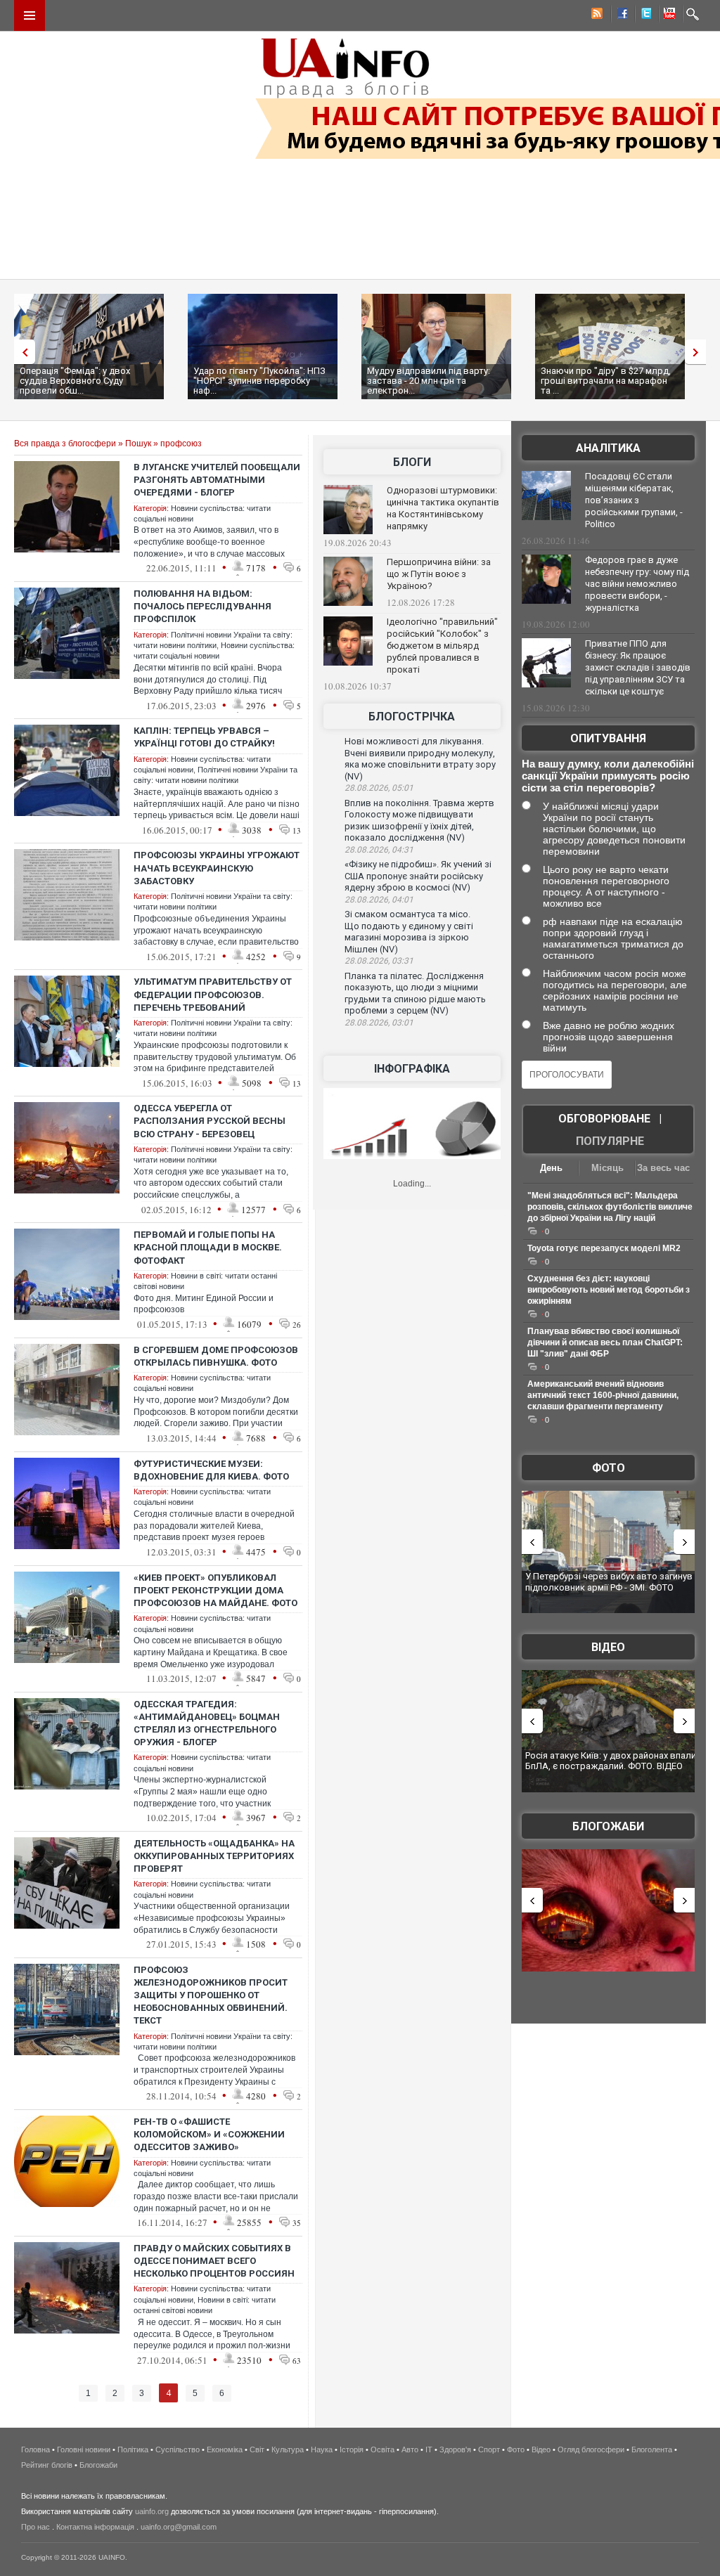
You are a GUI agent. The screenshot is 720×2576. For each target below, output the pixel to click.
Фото (609, 1468)
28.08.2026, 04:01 (379, 900)
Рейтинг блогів (47, 2465)
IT (429, 2449)
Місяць (607, 1168)
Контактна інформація (95, 2527)
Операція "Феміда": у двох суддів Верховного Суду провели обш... (75, 381)
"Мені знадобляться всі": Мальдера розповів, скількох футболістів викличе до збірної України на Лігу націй (610, 1207)
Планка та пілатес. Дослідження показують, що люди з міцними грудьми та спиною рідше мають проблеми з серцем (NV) (415, 993)
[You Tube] (667, 15)
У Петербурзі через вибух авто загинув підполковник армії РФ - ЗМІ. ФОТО (609, 1582)
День (551, 1168)
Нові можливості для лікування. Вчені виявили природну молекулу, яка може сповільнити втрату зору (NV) (420, 759)
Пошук (138, 444)
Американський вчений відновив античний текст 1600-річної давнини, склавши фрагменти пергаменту (603, 1395)
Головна (36, 2449)
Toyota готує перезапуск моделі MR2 (604, 1248)
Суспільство (178, 2449)
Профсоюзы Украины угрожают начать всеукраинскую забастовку (217, 868)
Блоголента (652, 2449)
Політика (133, 2449)
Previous (21, 352)
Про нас (36, 2527)
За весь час (663, 1168)
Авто (410, 2449)
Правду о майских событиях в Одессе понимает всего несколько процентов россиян (214, 2261)
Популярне (610, 1141)
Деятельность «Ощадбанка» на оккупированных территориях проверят (214, 1856)
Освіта (382, 2449)
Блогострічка (412, 717)
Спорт (489, 2449)
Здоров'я (455, 2449)
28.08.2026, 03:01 (379, 1023)
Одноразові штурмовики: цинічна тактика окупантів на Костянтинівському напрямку (443, 508)
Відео (608, 1647)
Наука (322, 2449)
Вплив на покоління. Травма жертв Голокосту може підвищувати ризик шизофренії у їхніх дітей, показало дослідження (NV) (419, 821)
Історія (352, 2449)
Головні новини (84, 2449)
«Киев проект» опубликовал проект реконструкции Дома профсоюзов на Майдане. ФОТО (216, 1590)
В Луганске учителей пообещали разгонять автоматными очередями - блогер (217, 480)
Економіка (225, 2449)
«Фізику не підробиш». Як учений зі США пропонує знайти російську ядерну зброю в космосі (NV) (418, 876)
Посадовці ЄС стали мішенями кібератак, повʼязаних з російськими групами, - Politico (634, 500)
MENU (30, 15)
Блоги (412, 462)
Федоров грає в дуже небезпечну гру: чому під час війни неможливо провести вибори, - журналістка (637, 584)
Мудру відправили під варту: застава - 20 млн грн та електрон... (429, 381)
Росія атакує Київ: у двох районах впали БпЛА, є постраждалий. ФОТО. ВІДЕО (611, 1761)
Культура (288, 2449)
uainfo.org (152, 2511)
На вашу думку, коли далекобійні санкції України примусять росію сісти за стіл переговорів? (608, 776)
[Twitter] (643, 15)
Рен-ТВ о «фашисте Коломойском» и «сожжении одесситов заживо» (209, 2134)
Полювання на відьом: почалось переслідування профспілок (202, 606)
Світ (257, 2449)
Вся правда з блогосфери (65, 444)
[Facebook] (619, 15)
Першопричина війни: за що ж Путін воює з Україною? (439, 574)
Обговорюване (604, 1119)
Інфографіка (412, 1069)
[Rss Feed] (596, 15)
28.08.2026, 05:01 (379, 788)
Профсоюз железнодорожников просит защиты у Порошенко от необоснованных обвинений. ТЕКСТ (211, 1995)
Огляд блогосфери (591, 2449)
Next (699, 352)
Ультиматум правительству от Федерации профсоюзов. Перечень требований (213, 994)
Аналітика (608, 448)
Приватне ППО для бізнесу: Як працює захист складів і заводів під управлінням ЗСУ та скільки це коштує (638, 667)
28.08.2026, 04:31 (379, 850)
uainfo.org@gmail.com (179, 2527)
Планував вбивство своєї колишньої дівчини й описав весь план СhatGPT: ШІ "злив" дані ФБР (605, 1342)
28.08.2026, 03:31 (379, 961)
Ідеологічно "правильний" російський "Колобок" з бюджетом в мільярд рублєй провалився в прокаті (442, 646)
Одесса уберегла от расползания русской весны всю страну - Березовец (210, 1121)
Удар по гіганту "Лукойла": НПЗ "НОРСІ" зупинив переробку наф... (259, 381)
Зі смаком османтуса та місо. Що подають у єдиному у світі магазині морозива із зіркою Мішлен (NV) (409, 932)
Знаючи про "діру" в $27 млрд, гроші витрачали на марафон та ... (606, 381)
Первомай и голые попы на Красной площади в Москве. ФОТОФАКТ (208, 1247)
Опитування (608, 738)
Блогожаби (608, 1826)
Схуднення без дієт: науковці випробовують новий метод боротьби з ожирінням (609, 1290)
